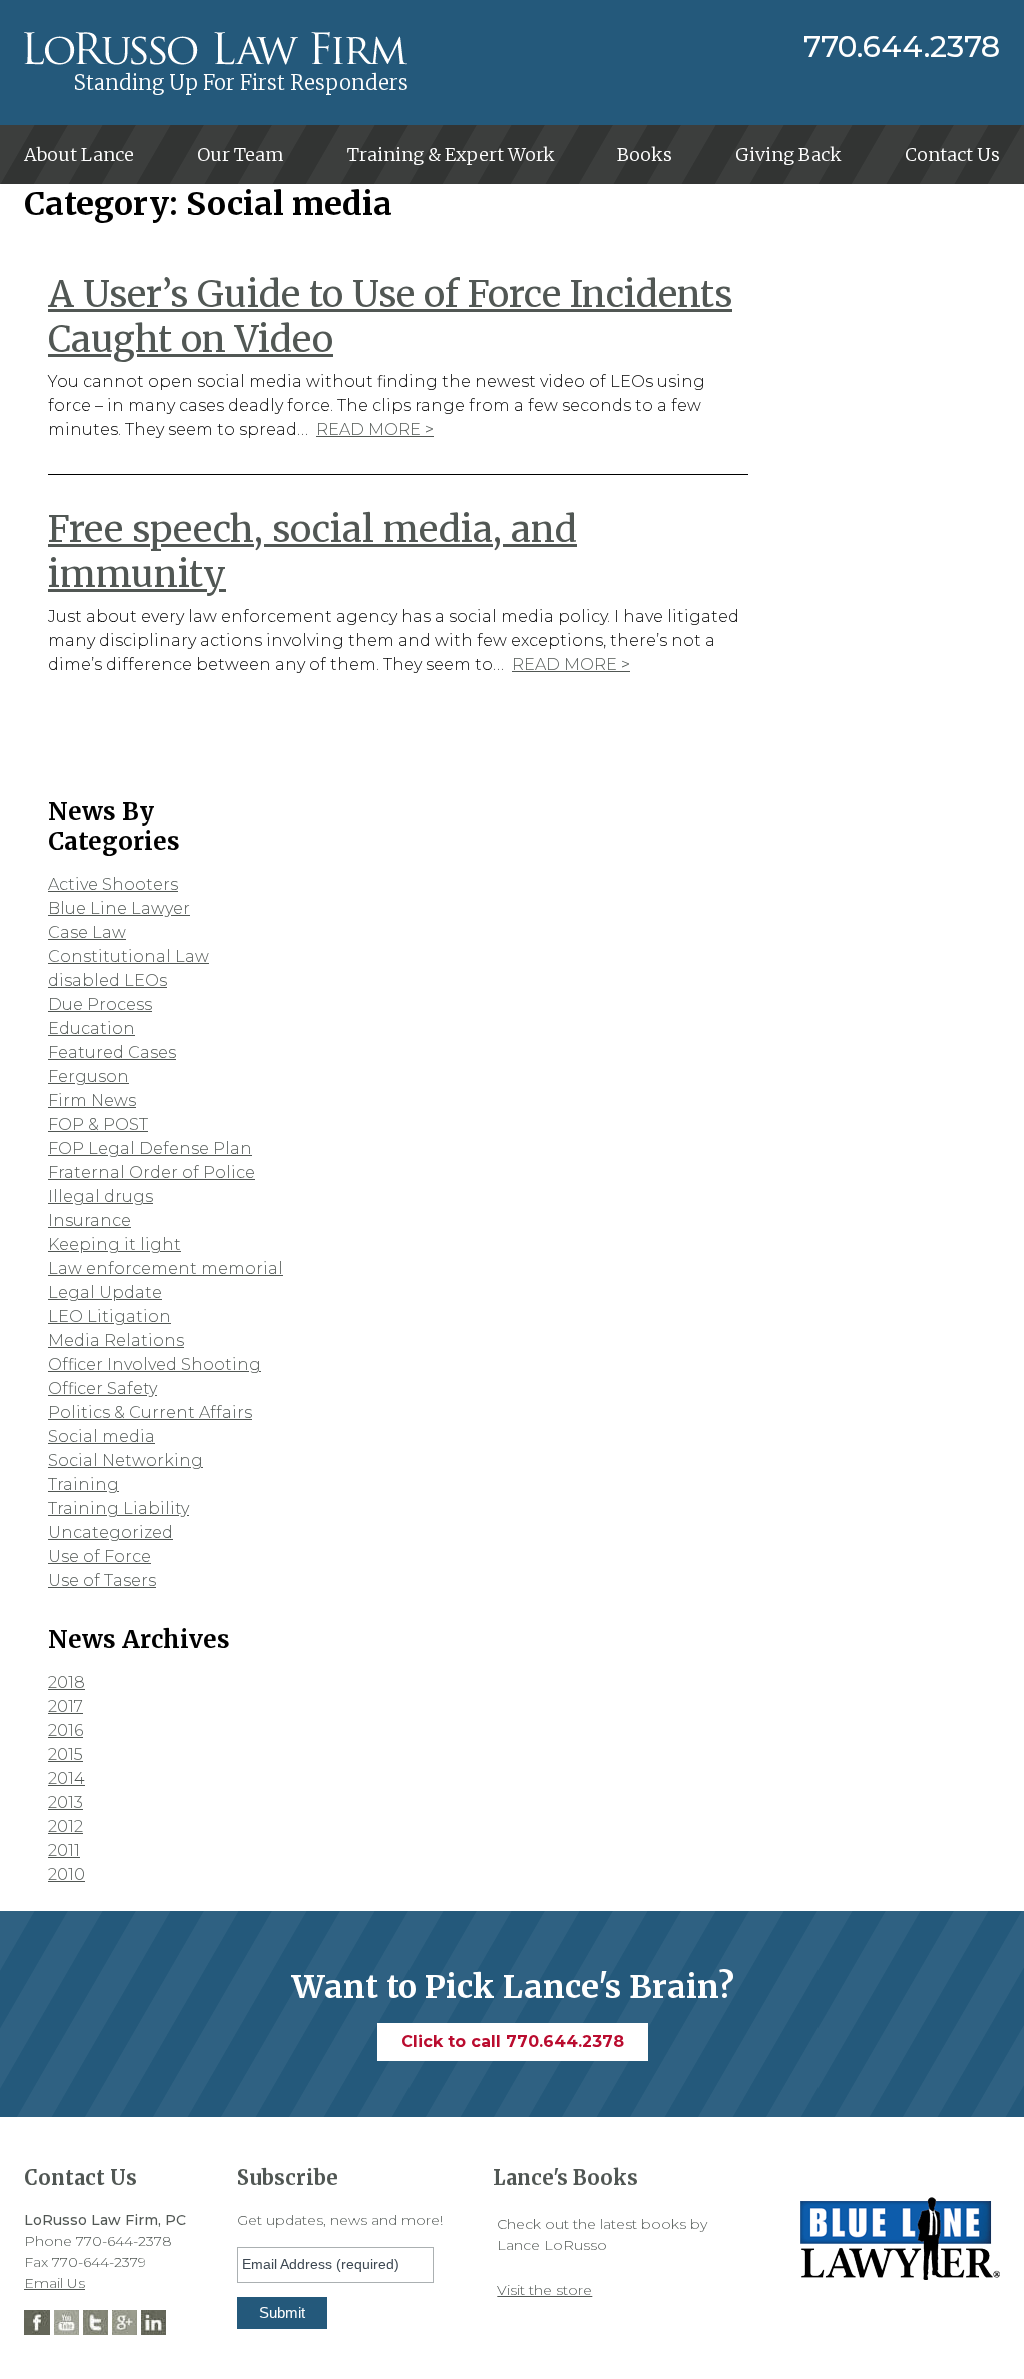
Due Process (100, 1004)
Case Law (87, 932)
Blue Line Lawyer (119, 908)
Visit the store (544, 2290)
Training (83, 1484)
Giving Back (788, 154)
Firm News (92, 1100)
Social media (101, 1436)
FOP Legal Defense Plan (150, 1148)
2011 (64, 1850)
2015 (65, 1754)
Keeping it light (114, 1244)
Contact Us (952, 154)
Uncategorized (110, 1532)
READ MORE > (375, 429)
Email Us (54, 2283)
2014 (66, 1778)
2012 (65, 1826)
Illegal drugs (100, 1196)
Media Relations (116, 1340)
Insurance (89, 1220)
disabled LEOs (107, 980)
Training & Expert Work (451, 154)
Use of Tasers (102, 1580)
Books (644, 154)
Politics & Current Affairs (150, 1412)
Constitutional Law (128, 956)
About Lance (79, 154)
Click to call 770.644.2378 (512, 2041)
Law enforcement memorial (165, 1268)
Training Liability (118, 1508)
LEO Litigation (109, 1316)
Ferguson (88, 1076)
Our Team (240, 154)
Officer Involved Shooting (154, 1364)
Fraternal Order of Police (151, 1172)
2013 (65, 1802)
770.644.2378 (901, 47)
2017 (65, 1706)
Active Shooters (113, 884)
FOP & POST (98, 1124)
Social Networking (125, 1460)
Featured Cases (112, 1052)
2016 (65, 1730)
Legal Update (105, 1292)
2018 (66, 1682)
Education (91, 1028)
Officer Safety (102, 1388)
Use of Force (99, 1556)
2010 (66, 1874)
